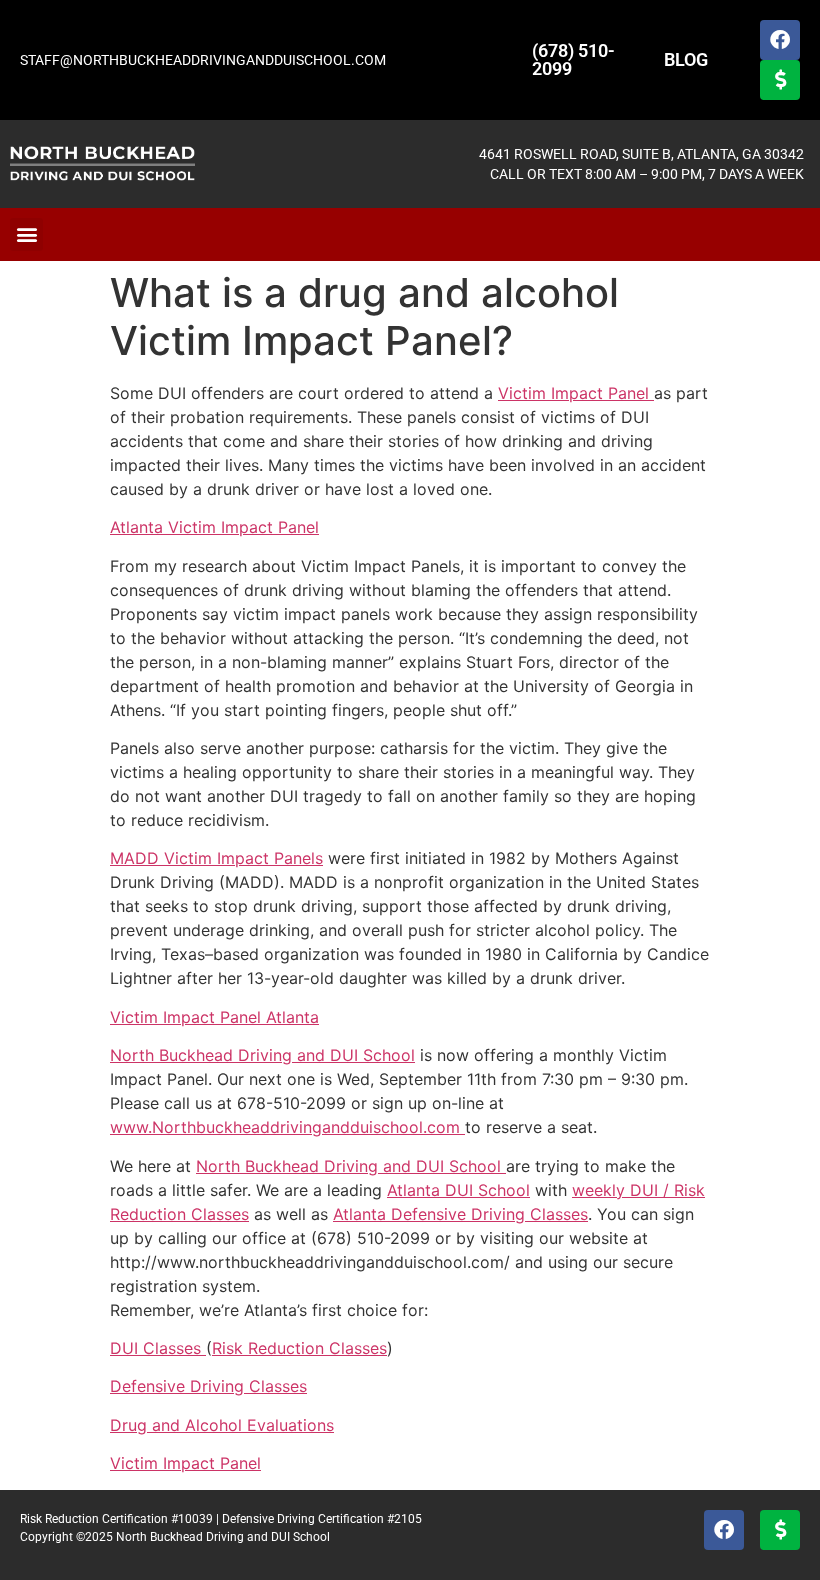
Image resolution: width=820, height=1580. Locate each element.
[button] (26, 234)
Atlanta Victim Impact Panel (214, 527)
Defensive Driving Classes (208, 1386)
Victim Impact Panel (576, 393)
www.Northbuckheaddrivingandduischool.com (287, 1127)
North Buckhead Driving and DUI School (262, 1055)
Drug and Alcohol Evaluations (222, 1425)
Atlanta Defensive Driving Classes (460, 1214)
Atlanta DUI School (458, 1190)
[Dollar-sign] (780, 80)
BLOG (686, 59)
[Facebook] (780, 40)
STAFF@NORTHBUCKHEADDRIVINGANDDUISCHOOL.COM (203, 60)
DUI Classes (158, 1348)
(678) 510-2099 (573, 59)
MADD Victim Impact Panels (216, 858)
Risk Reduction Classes (299, 1348)
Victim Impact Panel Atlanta (214, 1017)
